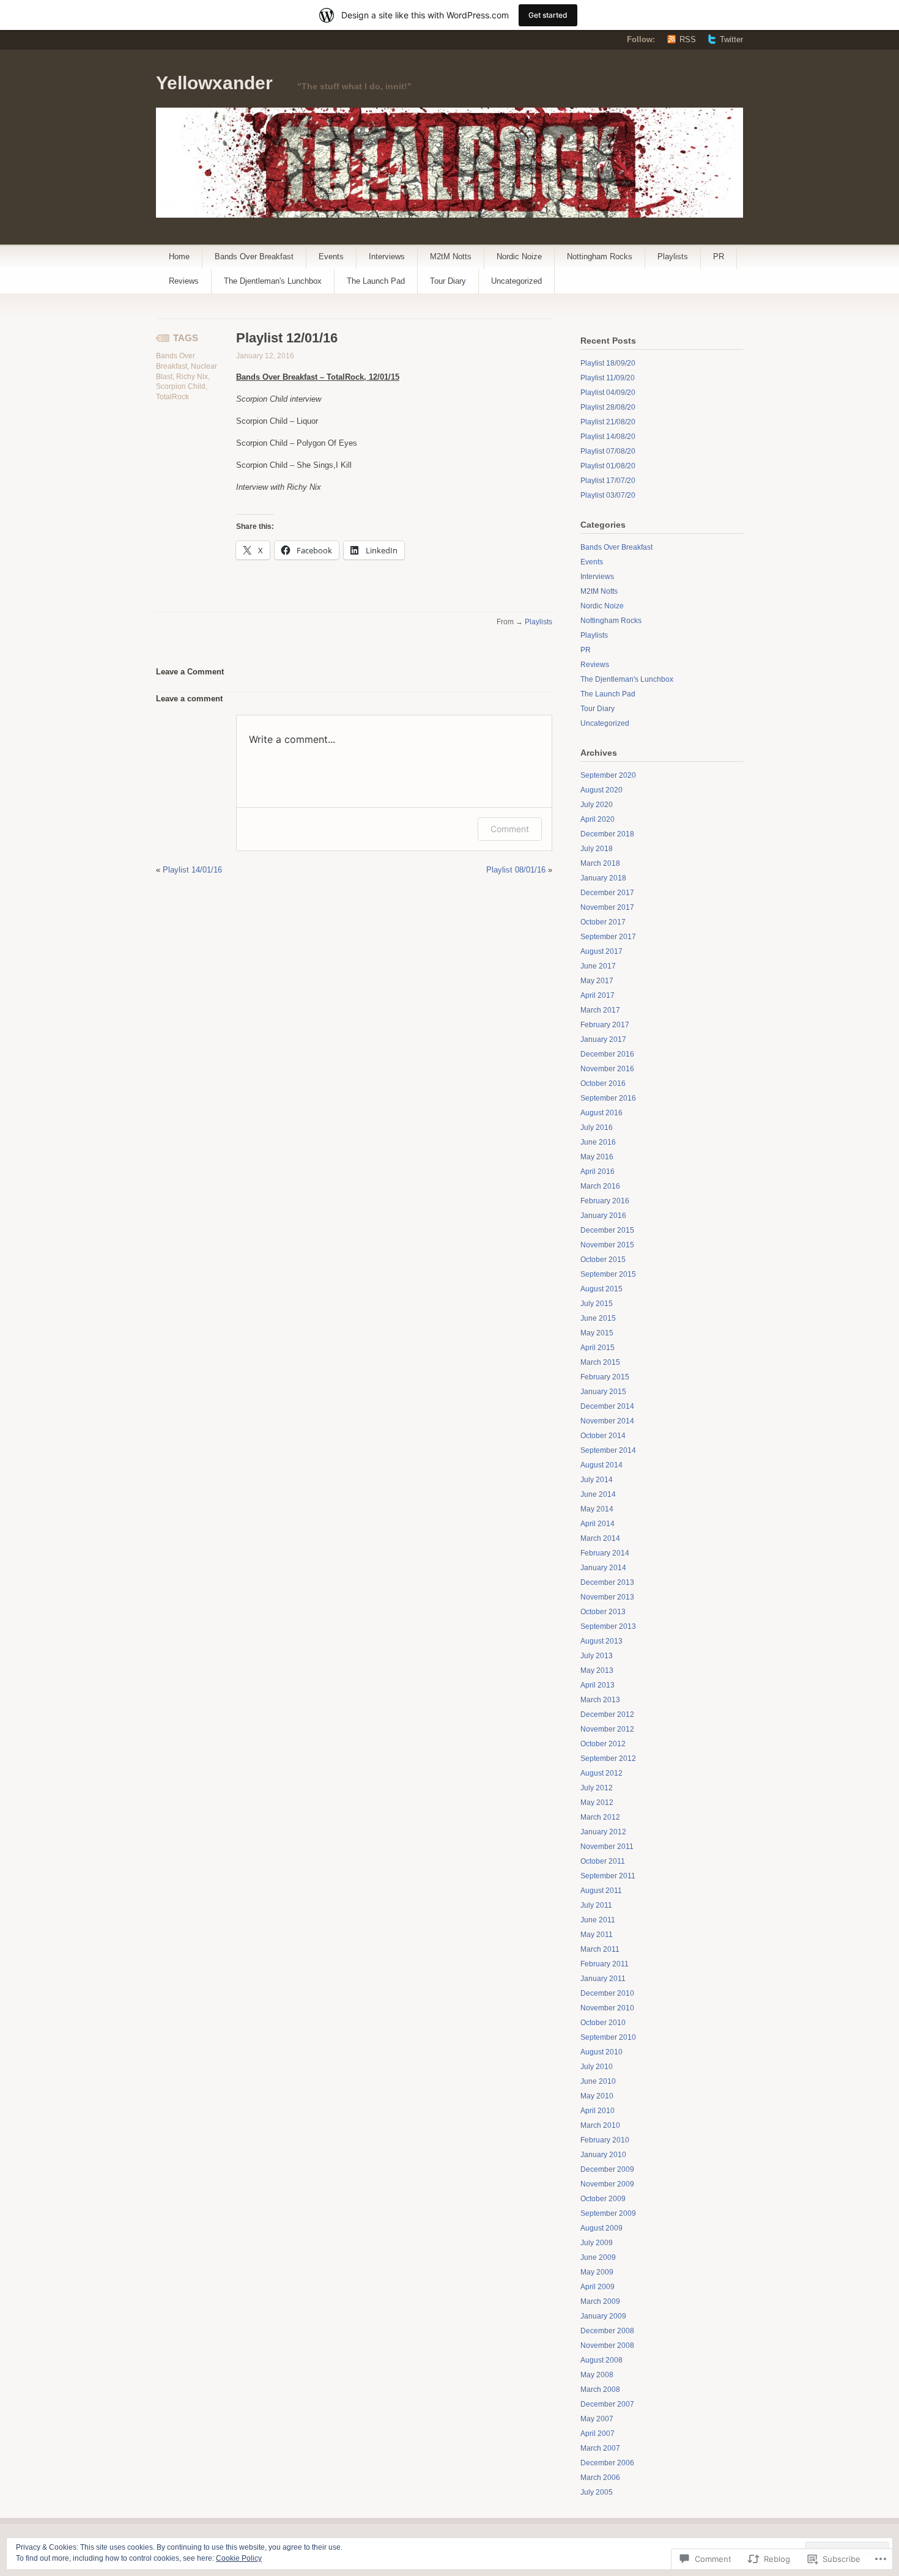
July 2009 (597, 2243)
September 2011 (608, 1876)
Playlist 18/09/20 (608, 363)
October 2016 (603, 1083)
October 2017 (603, 922)
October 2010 (603, 2023)
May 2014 (597, 1509)
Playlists (673, 256)
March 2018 (600, 863)
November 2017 (607, 907)
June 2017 (598, 966)
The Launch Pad (376, 281)
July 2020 (597, 805)
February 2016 (605, 1201)
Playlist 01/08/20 (608, 466)
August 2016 (601, 1113)
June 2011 (598, 1920)
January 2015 (603, 1392)
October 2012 (603, 1744)
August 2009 (601, 2228)
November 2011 (607, 1847)
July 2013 (597, 1656)
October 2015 (603, 1260)
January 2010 (603, 2155)
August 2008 (601, 2360)
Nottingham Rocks (600, 256)
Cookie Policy (239, 2558)
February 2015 (605, 1377)
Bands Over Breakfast (254, 256)
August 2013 (601, 1641)
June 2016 (598, 1142)
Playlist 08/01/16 (516, 870)
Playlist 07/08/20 (608, 451)
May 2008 (597, 2375)
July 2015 (597, 1304)
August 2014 (601, 1465)
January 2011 (603, 1979)
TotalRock (172, 397)
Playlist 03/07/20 (608, 495)
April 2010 (597, 2111)
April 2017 (597, 995)
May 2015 (597, 1333)
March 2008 (600, 2390)
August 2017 (601, 951)
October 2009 (603, 2199)
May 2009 (597, 2272)
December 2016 (607, 1054)
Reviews (184, 281)
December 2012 (607, 1714)
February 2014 (605, 1553)
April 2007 (597, 2434)
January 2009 (603, 2316)
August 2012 (601, 1773)
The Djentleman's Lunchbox (273, 281)
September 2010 (608, 2037)
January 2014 (603, 1568)
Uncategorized (516, 281)
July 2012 (597, 1788)
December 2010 (607, 1993)
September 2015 (608, 1274)
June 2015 (598, 1318)
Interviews (387, 256)
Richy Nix (192, 377)
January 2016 (603, 1216)
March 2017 (600, 1010)
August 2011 (601, 1891)
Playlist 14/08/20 (608, 437)
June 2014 (598, 1494)
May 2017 (597, 981)
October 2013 (603, 1612)
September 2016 (608, 1098)
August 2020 (601, 790)
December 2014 (607, 1406)
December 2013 (607, 1582)
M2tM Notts (451, 256)
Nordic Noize (519, 256)
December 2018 (607, 834)
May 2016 (597, 1157)
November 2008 (607, 2345)
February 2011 (605, 1964)
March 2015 (600, 1362)
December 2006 (607, 2463)
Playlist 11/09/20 (608, 378)
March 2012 (600, 1817)
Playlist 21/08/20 (608, 422)
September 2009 (608, 2213)
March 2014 (600, 1538)
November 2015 (607, 1245)
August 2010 (601, 2052)
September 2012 (608, 1759)
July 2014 (597, 1480)
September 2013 (608, 1626)
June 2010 (598, 2081)
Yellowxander (214, 83)
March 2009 (600, 2301)
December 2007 (607, 2404)
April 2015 (597, 1348)
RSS (688, 39)
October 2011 (603, 1861)
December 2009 (607, 2169)
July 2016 (597, 1127)
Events (331, 256)
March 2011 (600, 1949)
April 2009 (597, 2287)
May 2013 (597, 1670)
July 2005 (597, 2492)
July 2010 (597, 2067)
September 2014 (608, 1450)
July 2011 (596, 1905)
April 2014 (597, 1524)
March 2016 (600, 1186)
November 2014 (607, 1421)
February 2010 (605, 2140)
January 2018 (603, 878)
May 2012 (597, 1803)
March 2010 (600, 2125)
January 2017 (603, 1039)
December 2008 (607, 2331)
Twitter (731, 39)
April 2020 (597, 819)
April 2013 (597, 1685)
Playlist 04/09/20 (608, 393)
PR (719, 256)
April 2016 (597, 1172)
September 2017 (608, 937)
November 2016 (607, 1069)
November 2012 (607, 1729)
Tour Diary (448, 281)
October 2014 (603, 1436)
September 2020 (608, 775)
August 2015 (601, 1289)
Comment (510, 829)
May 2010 (597, 2096)
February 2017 (605, 1025)
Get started (548, 15)
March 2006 (600, 2478)
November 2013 (607, 1597)
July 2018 (597, 849)
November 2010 (607, 2008)
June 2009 (598, 2257)
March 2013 (600, 1700)
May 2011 (597, 1935)
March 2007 (600, 2448)
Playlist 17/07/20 (608, 481)
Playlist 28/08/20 (608, 407)
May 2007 (597, 2419)
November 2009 (607, 2184)
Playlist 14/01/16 (192, 870)
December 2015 (607, 1230)
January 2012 (603, 1832)
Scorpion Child (181, 386)
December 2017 (607, 893)
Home (179, 256)
